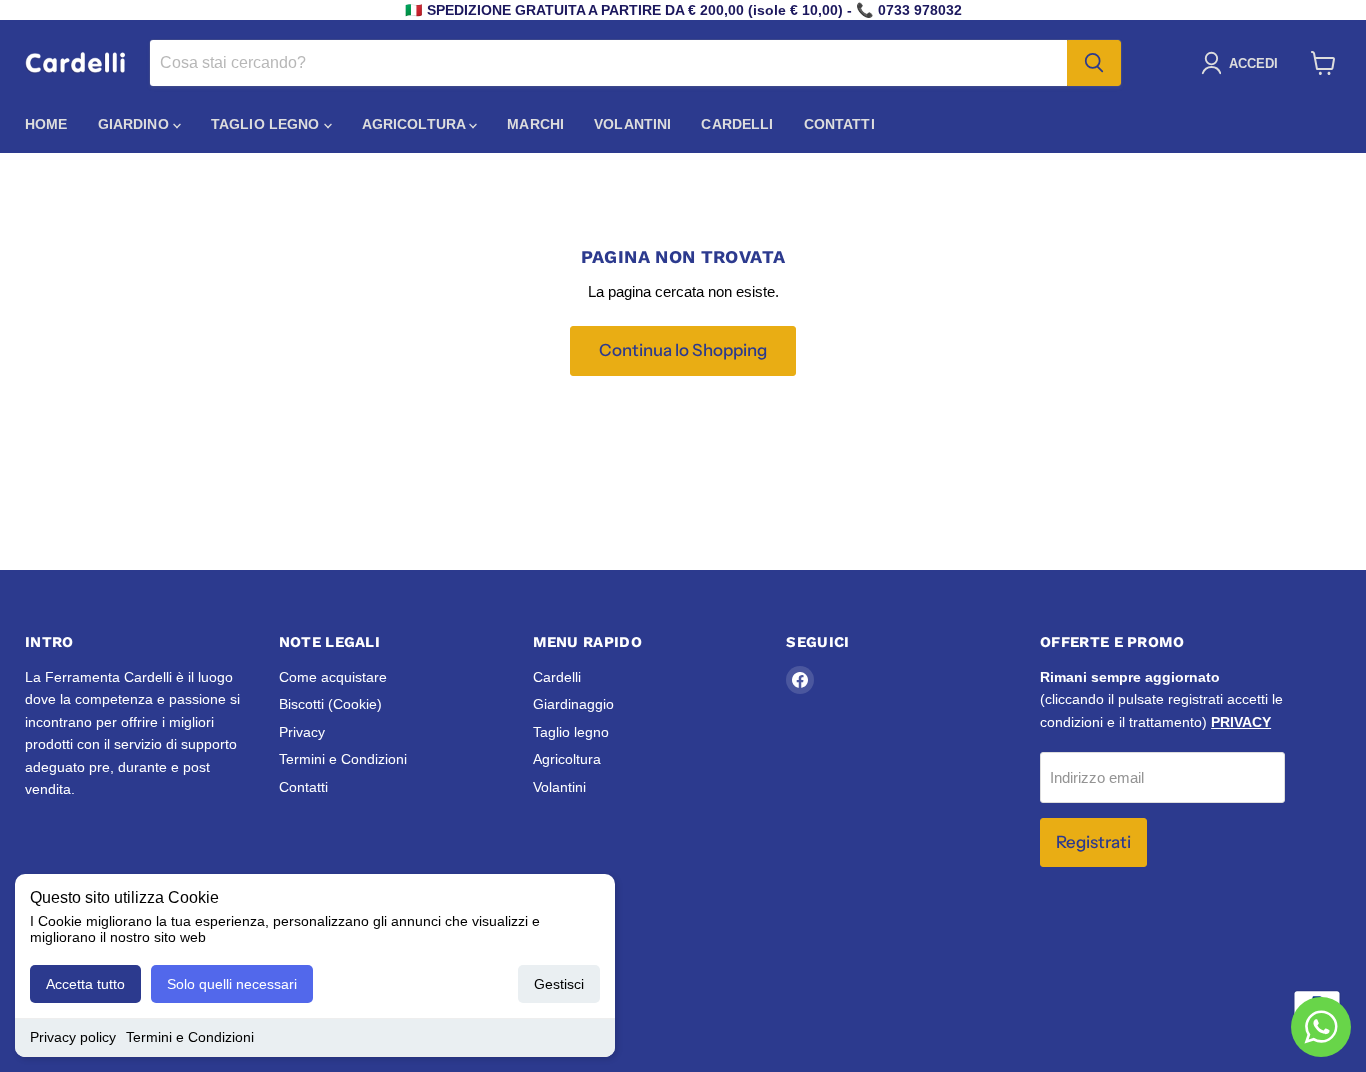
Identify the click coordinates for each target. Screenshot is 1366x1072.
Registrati (1093, 842)
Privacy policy (73, 1037)
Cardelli (737, 124)
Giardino (135, 124)
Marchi (535, 124)
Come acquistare (333, 677)
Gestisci (559, 984)
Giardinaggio (573, 704)
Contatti (839, 124)
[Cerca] (1094, 63)
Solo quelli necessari (232, 984)
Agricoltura (416, 124)
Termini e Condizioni (190, 1037)
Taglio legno (267, 124)
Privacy (302, 732)
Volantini (632, 124)
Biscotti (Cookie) (330, 704)
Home (46, 124)
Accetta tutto (85, 984)
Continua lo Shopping (683, 350)
